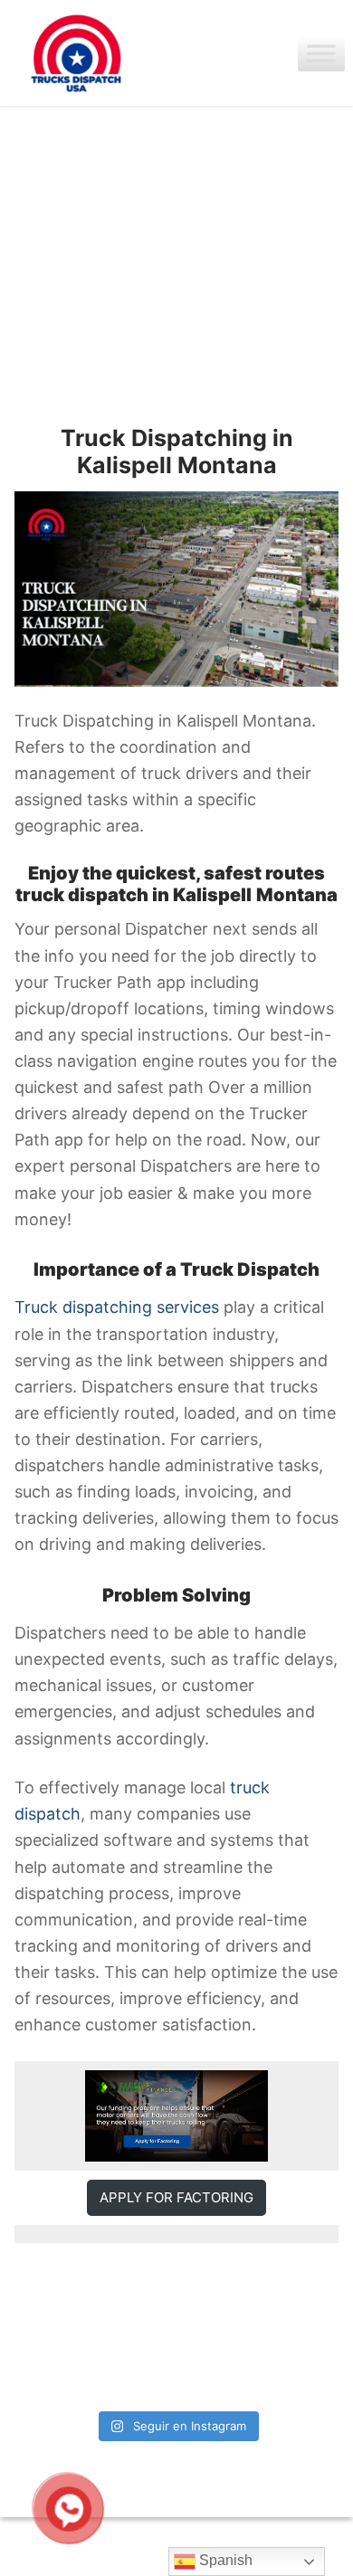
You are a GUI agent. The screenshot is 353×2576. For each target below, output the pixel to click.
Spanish (224, 2560)
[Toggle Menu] (321, 54)
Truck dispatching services (117, 1307)
